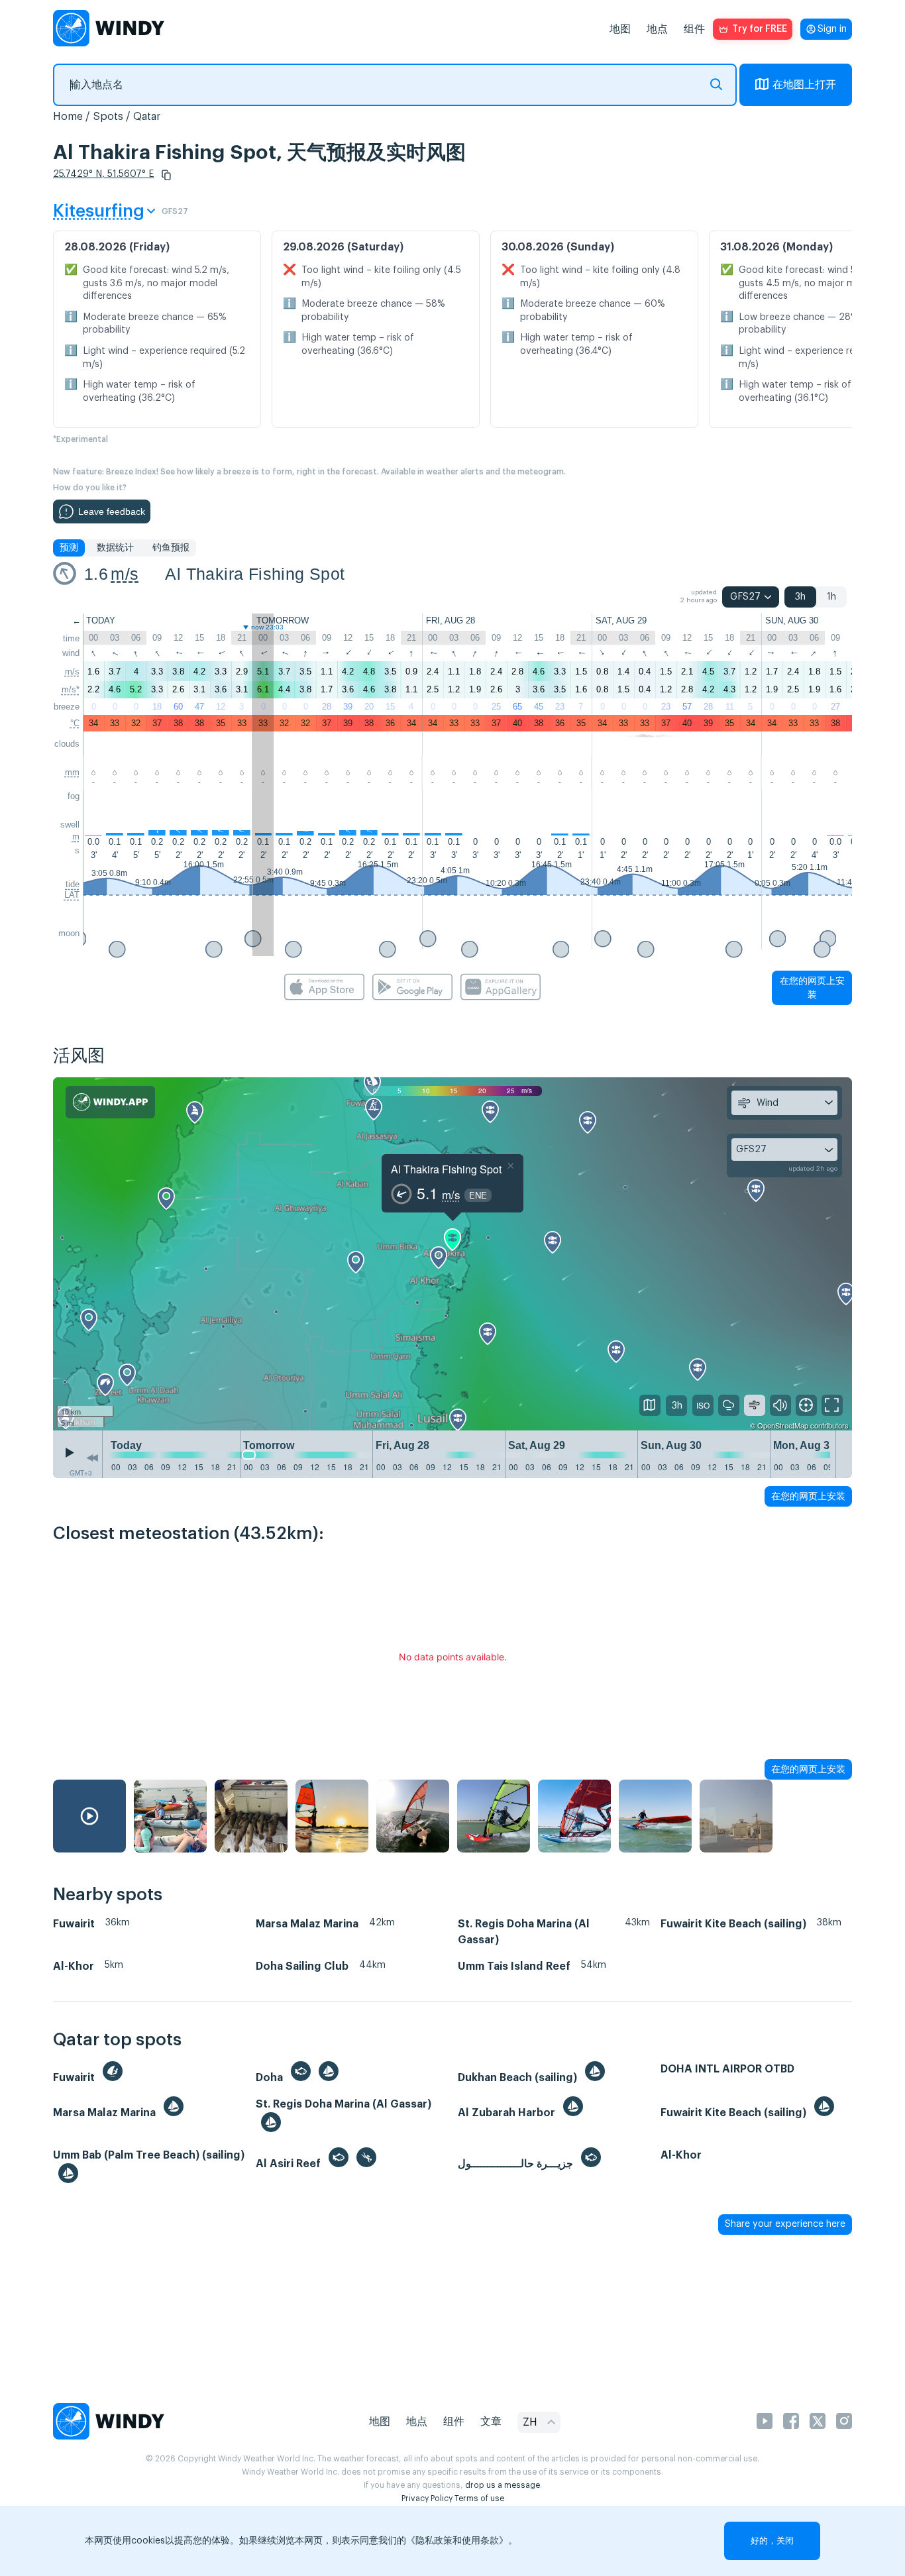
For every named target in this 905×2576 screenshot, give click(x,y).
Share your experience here (785, 2224)
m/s (125, 574)
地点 (657, 29)
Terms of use (479, 2498)
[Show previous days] (92, 1458)
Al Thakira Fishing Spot (255, 574)
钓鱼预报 (171, 548)
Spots (108, 117)
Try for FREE (760, 29)
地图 (620, 29)
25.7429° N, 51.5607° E (104, 174)
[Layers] (650, 1405)
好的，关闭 (772, 2541)
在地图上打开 (804, 85)
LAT (72, 895)
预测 (69, 548)
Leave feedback (112, 511)
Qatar (147, 117)
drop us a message (503, 2485)
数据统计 (115, 548)
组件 (694, 29)
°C (75, 723)
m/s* (71, 689)
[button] (166, 175)
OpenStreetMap (783, 1425)
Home (68, 117)
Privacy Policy (427, 2498)
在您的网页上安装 (812, 988)
